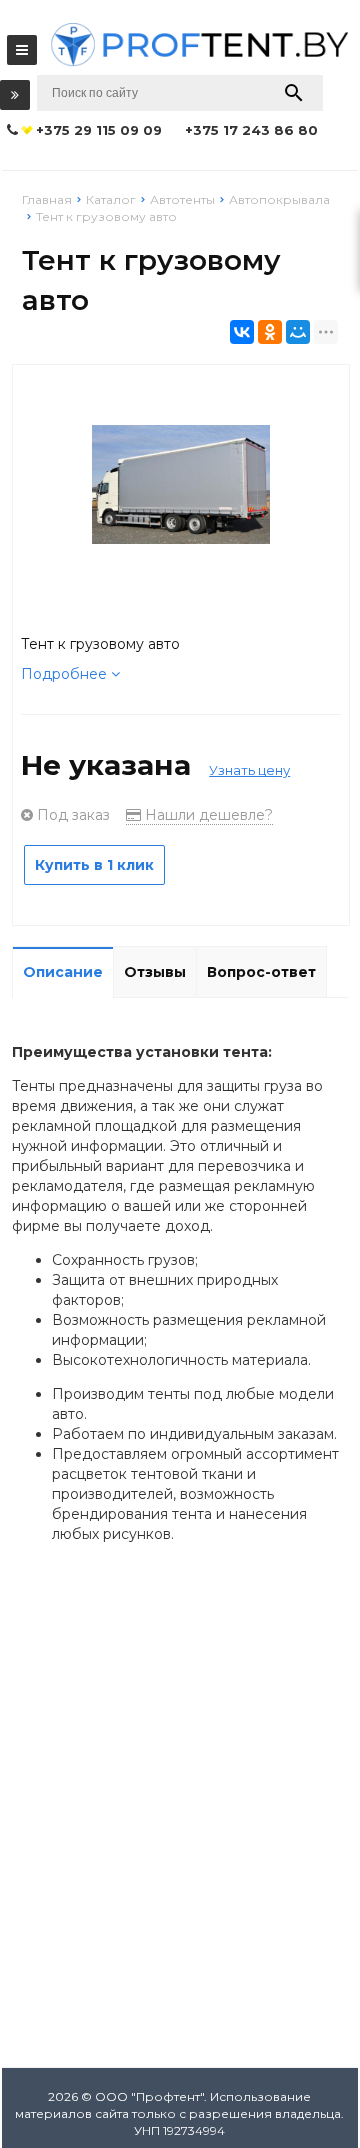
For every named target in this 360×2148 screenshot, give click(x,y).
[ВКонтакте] (242, 332)
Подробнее (66, 674)
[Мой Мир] (298, 332)
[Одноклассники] (270, 332)
